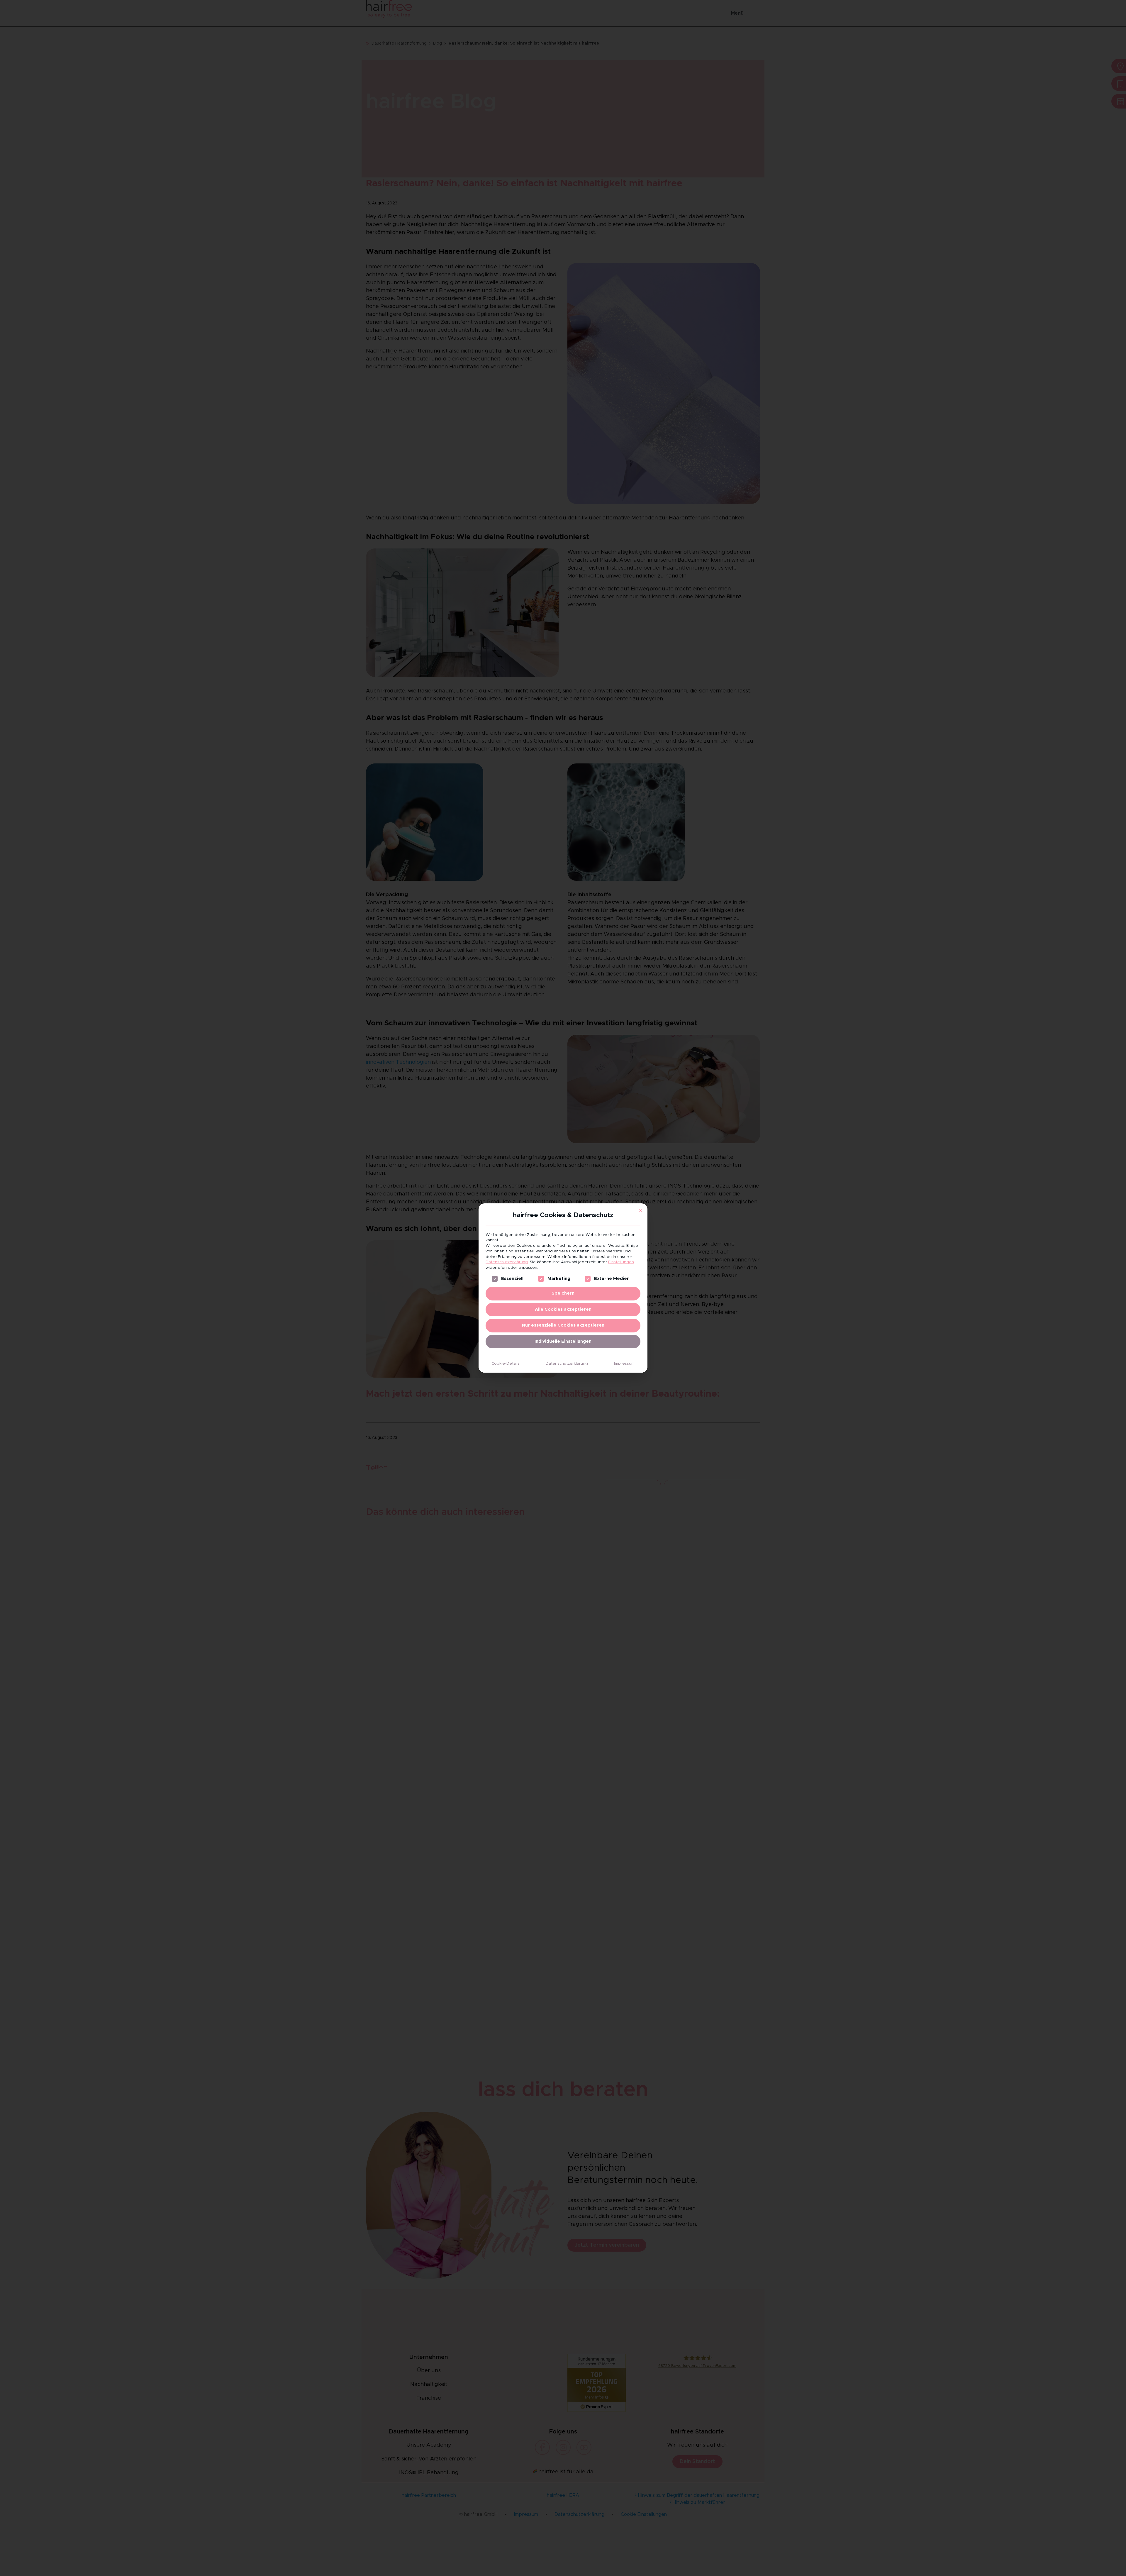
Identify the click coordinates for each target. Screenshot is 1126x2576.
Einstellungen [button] (621, 1262)
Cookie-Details (506, 1364)
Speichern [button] (563, 1293)
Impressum (624, 1364)
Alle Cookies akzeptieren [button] (563, 1309)
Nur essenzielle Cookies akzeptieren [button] (563, 1325)
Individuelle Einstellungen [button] (563, 1341)
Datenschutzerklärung (507, 1262)
